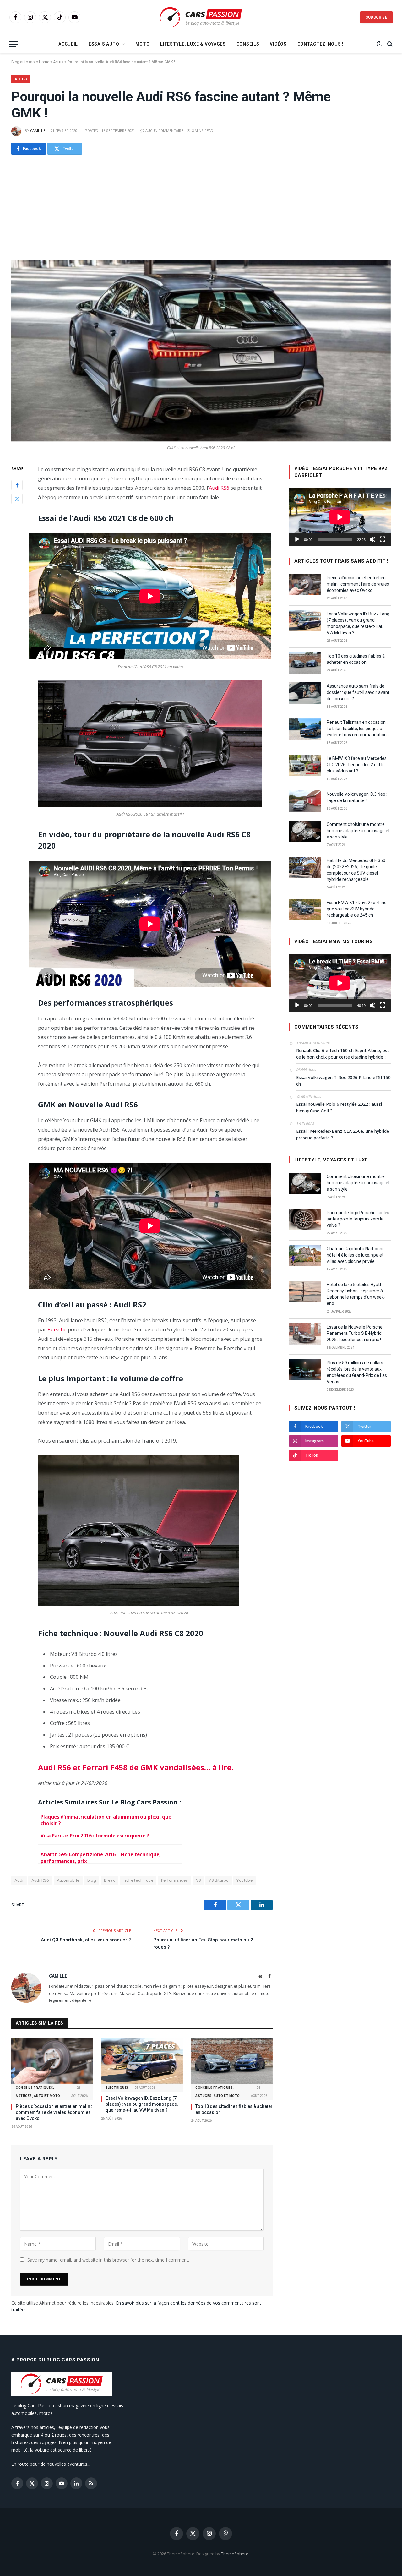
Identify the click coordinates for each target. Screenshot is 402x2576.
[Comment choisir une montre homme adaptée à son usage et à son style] (305, 831)
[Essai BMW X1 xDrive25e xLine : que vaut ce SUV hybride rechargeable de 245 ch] (305, 909)
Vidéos (278, 44)
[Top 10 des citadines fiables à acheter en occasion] (232, 2061)
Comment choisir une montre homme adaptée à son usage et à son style (358, 831)
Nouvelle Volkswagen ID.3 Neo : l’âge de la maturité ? (357, 797)
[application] (340, 517)
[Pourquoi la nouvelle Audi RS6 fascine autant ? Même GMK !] (201, 351)
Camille (38, 131)
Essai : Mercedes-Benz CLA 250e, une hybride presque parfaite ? (343, 1134)
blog (92, 1880)
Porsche (57, 1329)
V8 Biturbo (219, 1880)
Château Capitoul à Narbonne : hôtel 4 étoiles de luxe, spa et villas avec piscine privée (357, 1255)
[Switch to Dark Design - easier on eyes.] (379, 44)
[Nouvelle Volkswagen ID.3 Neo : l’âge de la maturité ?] (305, 801)
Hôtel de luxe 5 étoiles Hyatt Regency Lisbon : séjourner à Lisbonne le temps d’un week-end (356, 1294)
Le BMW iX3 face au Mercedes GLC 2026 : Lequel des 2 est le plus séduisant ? (357, 765)
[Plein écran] (383, 539)
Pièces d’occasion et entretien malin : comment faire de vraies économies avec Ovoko (54, 2112)
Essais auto (104, 44)
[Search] (389, 44)
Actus (58, 62)
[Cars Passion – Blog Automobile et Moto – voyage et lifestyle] (201, 17)
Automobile (68, 1880)
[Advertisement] (201, 207)
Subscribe (376, 17)
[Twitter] (17, 499)
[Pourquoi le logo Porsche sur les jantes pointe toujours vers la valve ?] (305, 1220)
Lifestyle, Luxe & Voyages (193, 44)
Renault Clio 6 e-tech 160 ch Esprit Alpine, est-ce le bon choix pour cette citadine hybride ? (343, 1054)
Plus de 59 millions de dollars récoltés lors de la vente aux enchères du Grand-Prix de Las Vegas (357, 1372)
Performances (175, 1880)
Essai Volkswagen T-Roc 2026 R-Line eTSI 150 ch (343, 1081)
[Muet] (372, 539)
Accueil (68, 44)
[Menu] (14, 44)
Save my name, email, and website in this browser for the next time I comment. (108, 2260)
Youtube (244, 1880)
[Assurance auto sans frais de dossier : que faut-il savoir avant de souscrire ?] (305, 693)
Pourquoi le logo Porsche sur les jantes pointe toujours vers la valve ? (358, 1219)
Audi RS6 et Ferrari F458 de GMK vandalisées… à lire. (136, 1767)
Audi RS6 (219, 488)
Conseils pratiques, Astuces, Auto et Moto (38, 2092)
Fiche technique (138, 1880)
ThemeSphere (235, 2554)
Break (109, 1880)
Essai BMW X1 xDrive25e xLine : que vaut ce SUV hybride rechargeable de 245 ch (358, 909)
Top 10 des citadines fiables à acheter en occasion (234, 2109)
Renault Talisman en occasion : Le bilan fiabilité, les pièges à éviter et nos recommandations (358, 729)
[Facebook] (17, 485)
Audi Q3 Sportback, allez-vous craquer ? (86, 1940)
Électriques (117, 2088)
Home (44, 62)
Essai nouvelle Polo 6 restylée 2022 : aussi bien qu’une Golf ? (339, 1107)
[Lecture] (297, 539)
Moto (142, 44)
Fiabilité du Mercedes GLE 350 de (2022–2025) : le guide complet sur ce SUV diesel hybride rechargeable (356, 870)
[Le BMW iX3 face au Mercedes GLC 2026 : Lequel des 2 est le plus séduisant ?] (305, 765)
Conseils (248, 44)
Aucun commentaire (164, 131)
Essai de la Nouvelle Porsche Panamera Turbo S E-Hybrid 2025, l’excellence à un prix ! (355, 1333)
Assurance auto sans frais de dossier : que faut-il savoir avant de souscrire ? (358, 692)
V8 (198, 1880)
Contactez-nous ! (321, 44)
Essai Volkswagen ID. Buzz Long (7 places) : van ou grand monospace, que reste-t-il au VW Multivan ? (142, 2104)
